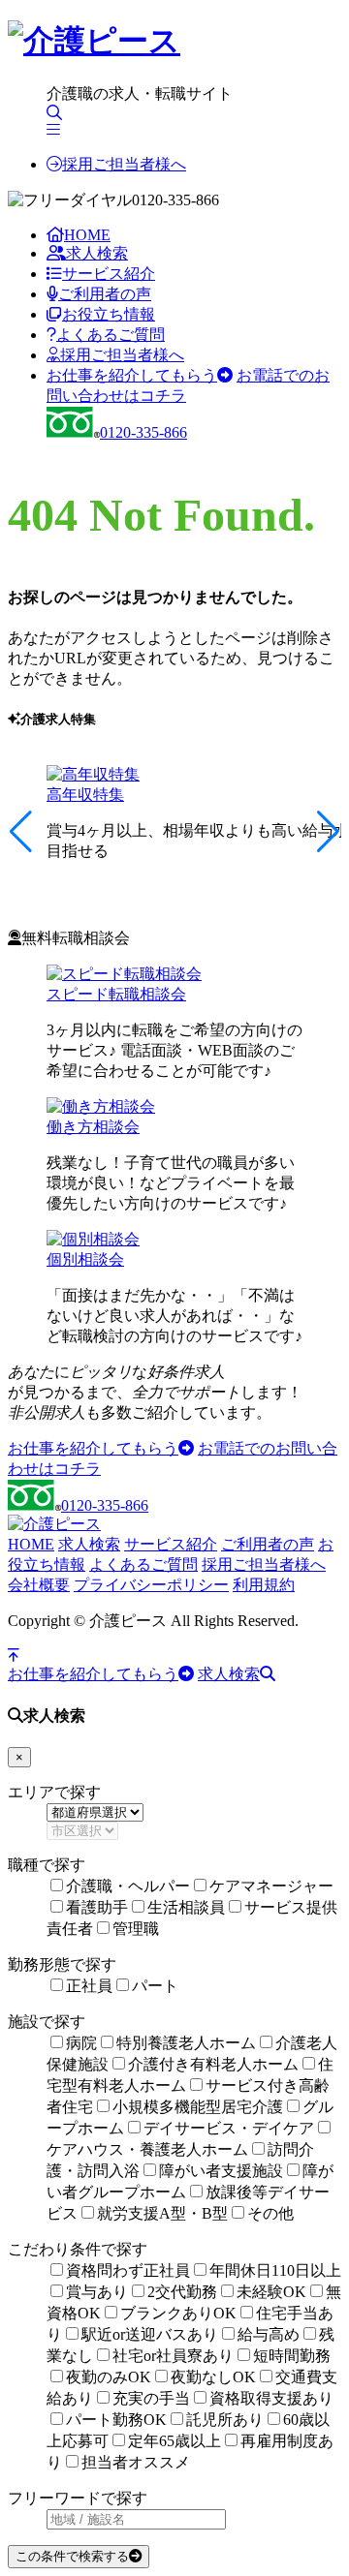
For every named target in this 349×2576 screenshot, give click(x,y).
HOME (87, 235)
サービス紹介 (109, 274)
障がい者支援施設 (221, 2171)
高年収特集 (85, 795)
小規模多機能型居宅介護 (198, 2107)
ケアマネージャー (271, 1886)
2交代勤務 (182, 2292)
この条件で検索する (72, 2556)
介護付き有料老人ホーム (213, 2064)
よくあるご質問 (111, 335)
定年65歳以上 (174, 2441)
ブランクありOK (178, 2313)
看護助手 (97, 1907)
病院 (81, 2043)
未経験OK (271, 2292)
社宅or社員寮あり (173, 2356)
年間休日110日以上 (275, 2270)
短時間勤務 (292, 2356)
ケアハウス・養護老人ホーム (147, 2149)
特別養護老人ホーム (186, 2043)
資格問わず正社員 (128, 2270)
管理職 (136, 1929)
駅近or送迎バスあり (150, 2334)
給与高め (269, 2334)
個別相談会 (85, 1259)
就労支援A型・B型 (162, 2213)
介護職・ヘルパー (128, 1886)
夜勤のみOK (109, 2377)
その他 (270, 2213)
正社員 (89, 1986)
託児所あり (225, 2420)
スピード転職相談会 (116, 994)
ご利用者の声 (105, 294)
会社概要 (39, 1585)
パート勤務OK (116, 2420)
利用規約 (264, 1585)
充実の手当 (151, 2398)
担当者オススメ (136, 2462)
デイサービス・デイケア (229, 2128)
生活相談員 (186, 1907)
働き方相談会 (93, 1127)
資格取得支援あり (271, 2398)
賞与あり (97, 2292)
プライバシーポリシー (151, 1585)
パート (155, 1986)
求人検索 (97, 253)
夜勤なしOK (213, 2377)
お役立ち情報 (109, 314)
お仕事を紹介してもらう (132, 375)
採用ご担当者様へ (124, 164)
